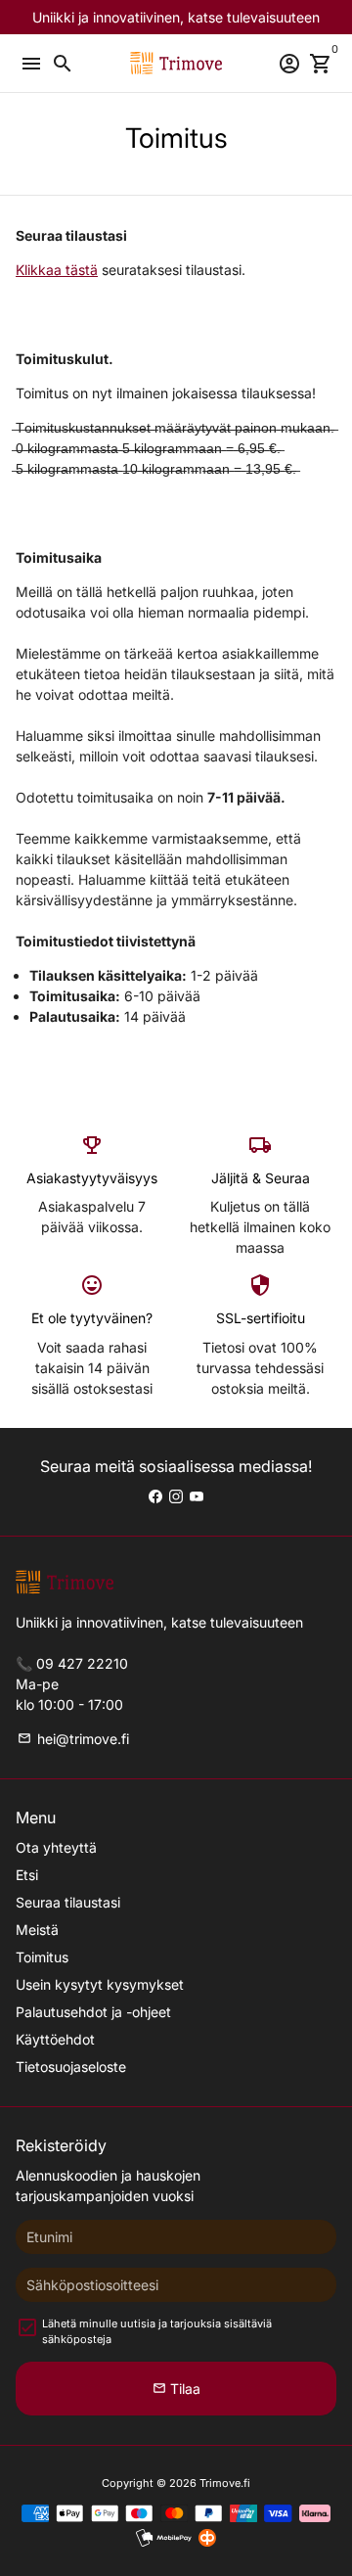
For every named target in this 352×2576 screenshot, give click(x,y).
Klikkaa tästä (57, 270)
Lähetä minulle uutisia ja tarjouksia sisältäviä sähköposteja (157, 2332)
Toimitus (42, 1957)
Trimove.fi (225, 2483)
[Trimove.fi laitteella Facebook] (155, 1496)
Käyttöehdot (55, 2039)
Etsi (27, 1875)
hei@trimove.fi (73, 1739)
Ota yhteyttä (56, 1847)
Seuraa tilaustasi (68, 1902)
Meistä (37, 1930)
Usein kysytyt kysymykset (100, 1984)
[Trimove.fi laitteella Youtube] (197, 1496)
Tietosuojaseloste (71, 2067)
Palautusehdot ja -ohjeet (93, 2012)
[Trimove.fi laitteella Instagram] (176, 1496)
